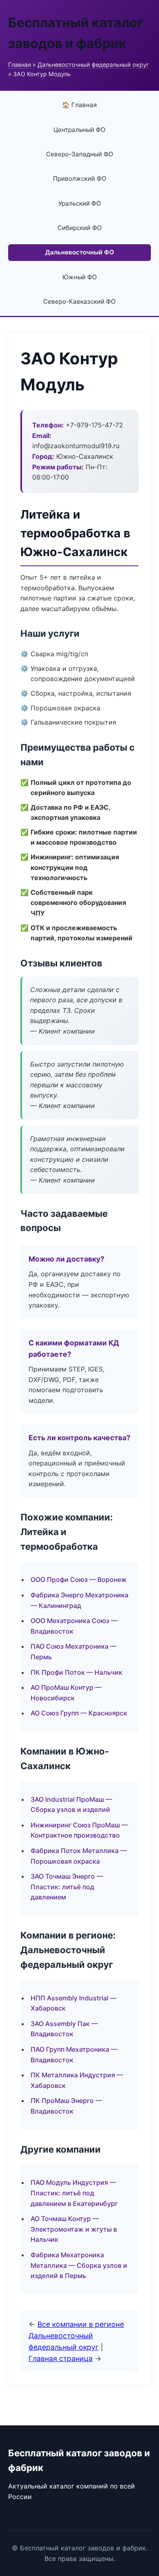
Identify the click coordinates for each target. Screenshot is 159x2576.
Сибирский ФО (80, 228)
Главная (20, 65)
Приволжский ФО (80, 179)
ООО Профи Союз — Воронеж (79, 1579)
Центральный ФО (79, 130)
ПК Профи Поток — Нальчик (76, 1672)
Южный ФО (80, 277)
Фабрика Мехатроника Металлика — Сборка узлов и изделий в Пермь (79, 2265)
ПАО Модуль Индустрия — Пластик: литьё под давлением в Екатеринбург (74, 2193)
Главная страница (61, 2358)
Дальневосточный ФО (80, 252)
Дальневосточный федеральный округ (93, 65)
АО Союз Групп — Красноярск (79, 1713)
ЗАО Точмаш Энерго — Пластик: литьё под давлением (67, 1887)
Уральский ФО (80, 203)
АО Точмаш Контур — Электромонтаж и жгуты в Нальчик (74, 2229)
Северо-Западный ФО (80, 154)
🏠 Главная (79, 105)
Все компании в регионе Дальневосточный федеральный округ (76, 2336)
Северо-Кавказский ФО (79, 301)
